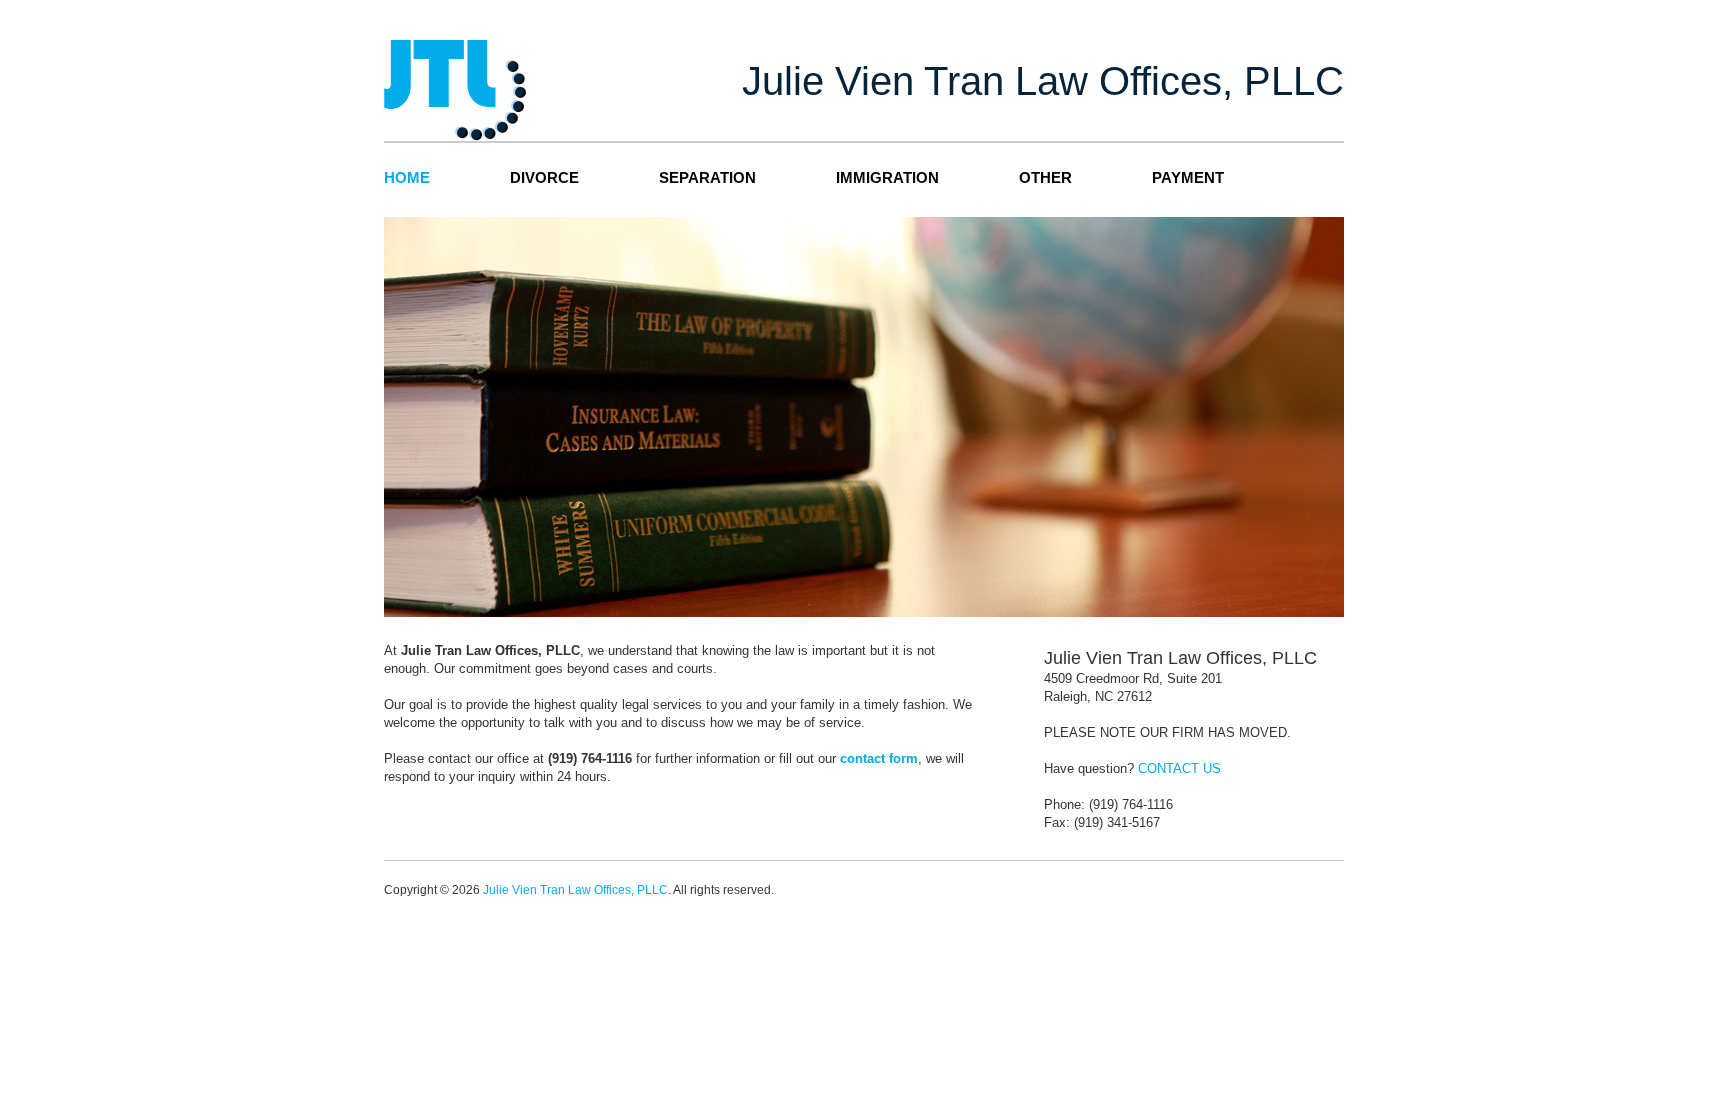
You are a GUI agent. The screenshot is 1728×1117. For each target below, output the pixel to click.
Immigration (887, 177)
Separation (707, 177)
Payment (1188, 177)
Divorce (544, 177)
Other (1045, 177)
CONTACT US (1179, 768)
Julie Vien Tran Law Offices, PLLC (575, 890)
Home (407, 177)
